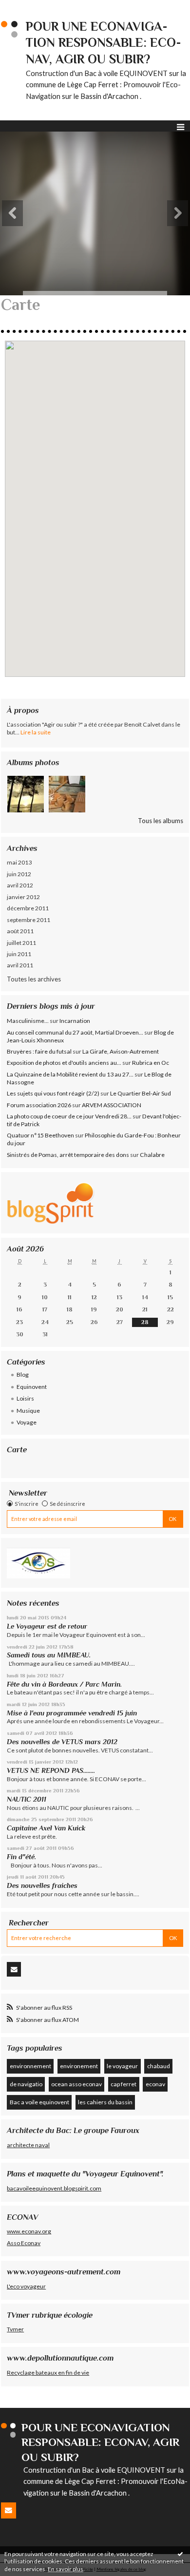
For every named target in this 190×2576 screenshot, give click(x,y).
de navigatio (26, 2084)
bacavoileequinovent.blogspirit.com (54, 2188)
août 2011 (20, 931)
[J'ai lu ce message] (180, 2554)
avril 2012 (20, 885)
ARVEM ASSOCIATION (112, 1105)
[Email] (14, 1969)
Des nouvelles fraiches (42, 1885)
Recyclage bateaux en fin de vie (48, 2373)
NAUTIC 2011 (27, 1799)
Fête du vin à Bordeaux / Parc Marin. (64, 1684)
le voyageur (122, 2066)
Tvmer (15, 2329)
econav (155, 2084)
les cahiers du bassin (105, 2102)
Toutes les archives (34, 979)
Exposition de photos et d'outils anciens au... (64, 1063)
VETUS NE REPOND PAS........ (51, 1770)
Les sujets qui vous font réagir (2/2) (53, 1093)
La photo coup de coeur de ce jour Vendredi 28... (69, 1116)
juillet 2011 (21, 943)
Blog (23, 1375)
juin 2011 (19, 954)
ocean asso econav (76, 2084)
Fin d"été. (21, 1857)
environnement (30, 2066)
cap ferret (123, 2084)
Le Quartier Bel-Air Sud (141, 1093)
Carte (17, 1450)
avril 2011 (20, 965)
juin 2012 (19, 874)
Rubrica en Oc (151, 1063)
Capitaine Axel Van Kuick (46, 1828)
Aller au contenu (27, 7)
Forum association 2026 (39, 1105)
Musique (28, 1411)
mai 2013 (19, 862)
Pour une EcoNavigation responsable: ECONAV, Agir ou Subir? (104, 43)
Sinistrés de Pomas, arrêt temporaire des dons (68, 1155)
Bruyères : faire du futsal (39, 1051)
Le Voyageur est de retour (47, 1626)
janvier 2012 (23, 897)
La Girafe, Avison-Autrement (121, 1051)
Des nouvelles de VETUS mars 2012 (62, 1742)
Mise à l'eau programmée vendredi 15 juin (72, 1713)
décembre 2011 (28, 908)
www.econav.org (29, 2231)
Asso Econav (24, 2243)
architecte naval (28, 2145)
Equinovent (32, 1387)
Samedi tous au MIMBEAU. (49, 1655)
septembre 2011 (28, 920)
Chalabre (152, 1155)
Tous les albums (161, 821)
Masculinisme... (28, 1021)
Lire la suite (36, 732)
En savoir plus (66, 2569)
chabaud (159, 2066)
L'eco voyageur (26, 2286)
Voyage (27, 1422)
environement (79, 2066)
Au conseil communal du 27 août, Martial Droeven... (75, 1032)
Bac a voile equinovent (39, 2102)
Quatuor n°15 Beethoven (40, 1135)
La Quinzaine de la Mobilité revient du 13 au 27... (70, 1074)
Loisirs (25, 1398)
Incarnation (75, 1021)
